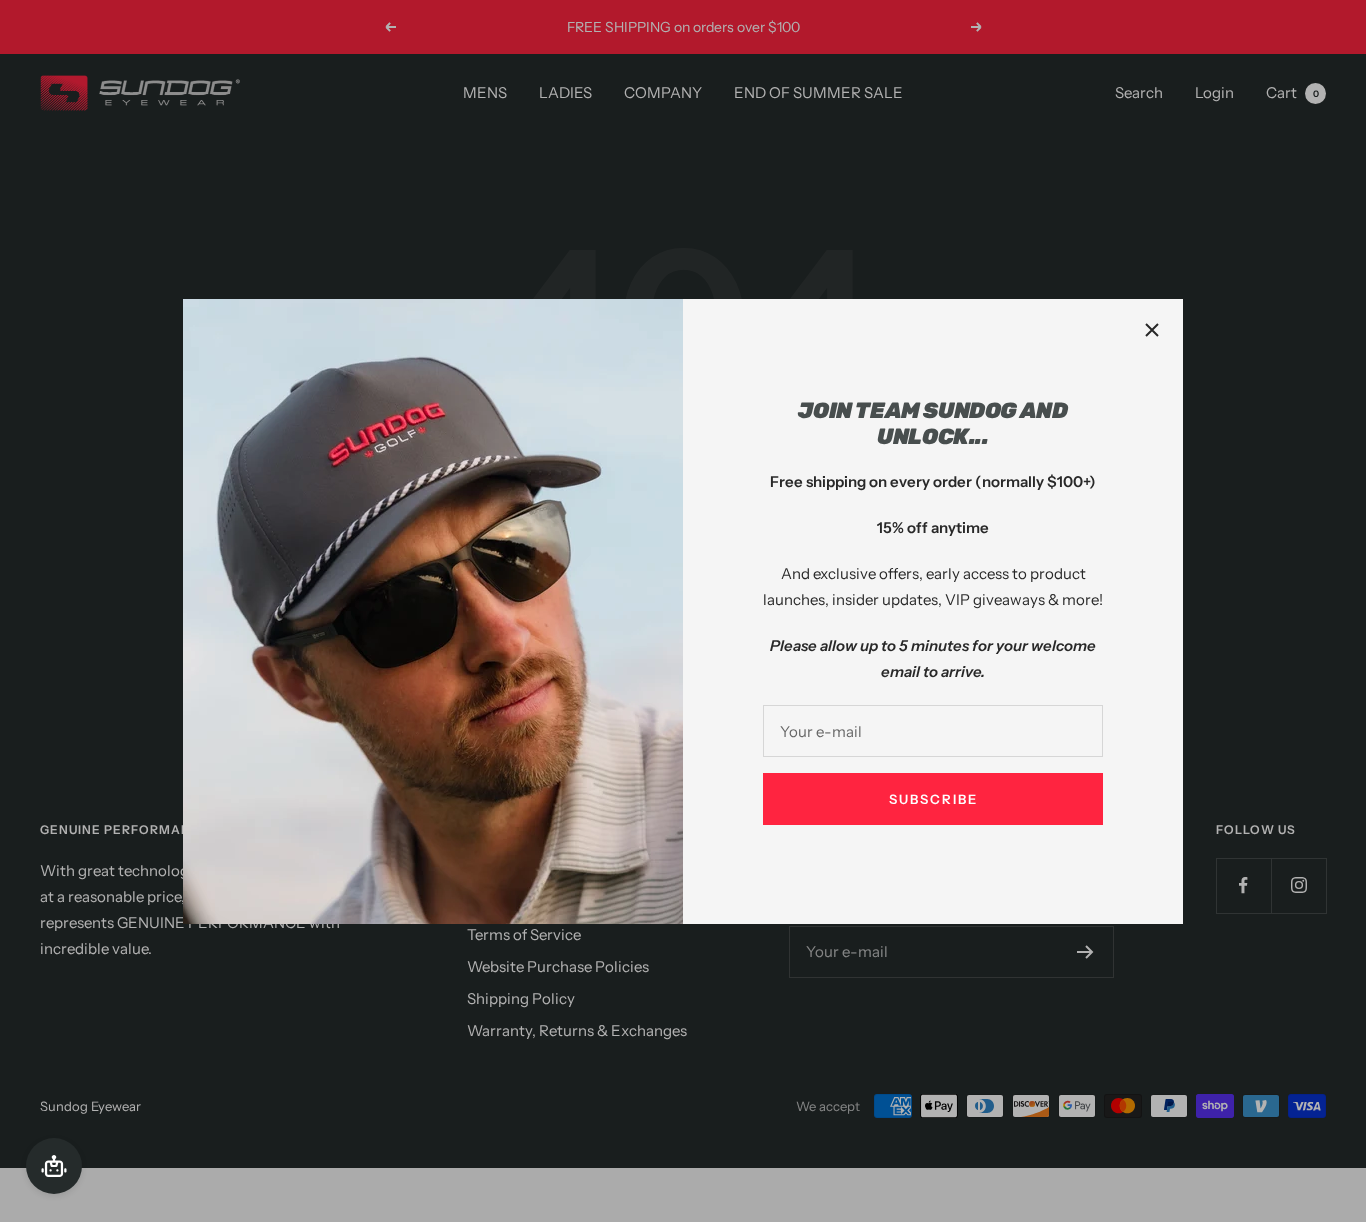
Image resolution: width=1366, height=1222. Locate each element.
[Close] (1152, 330)
